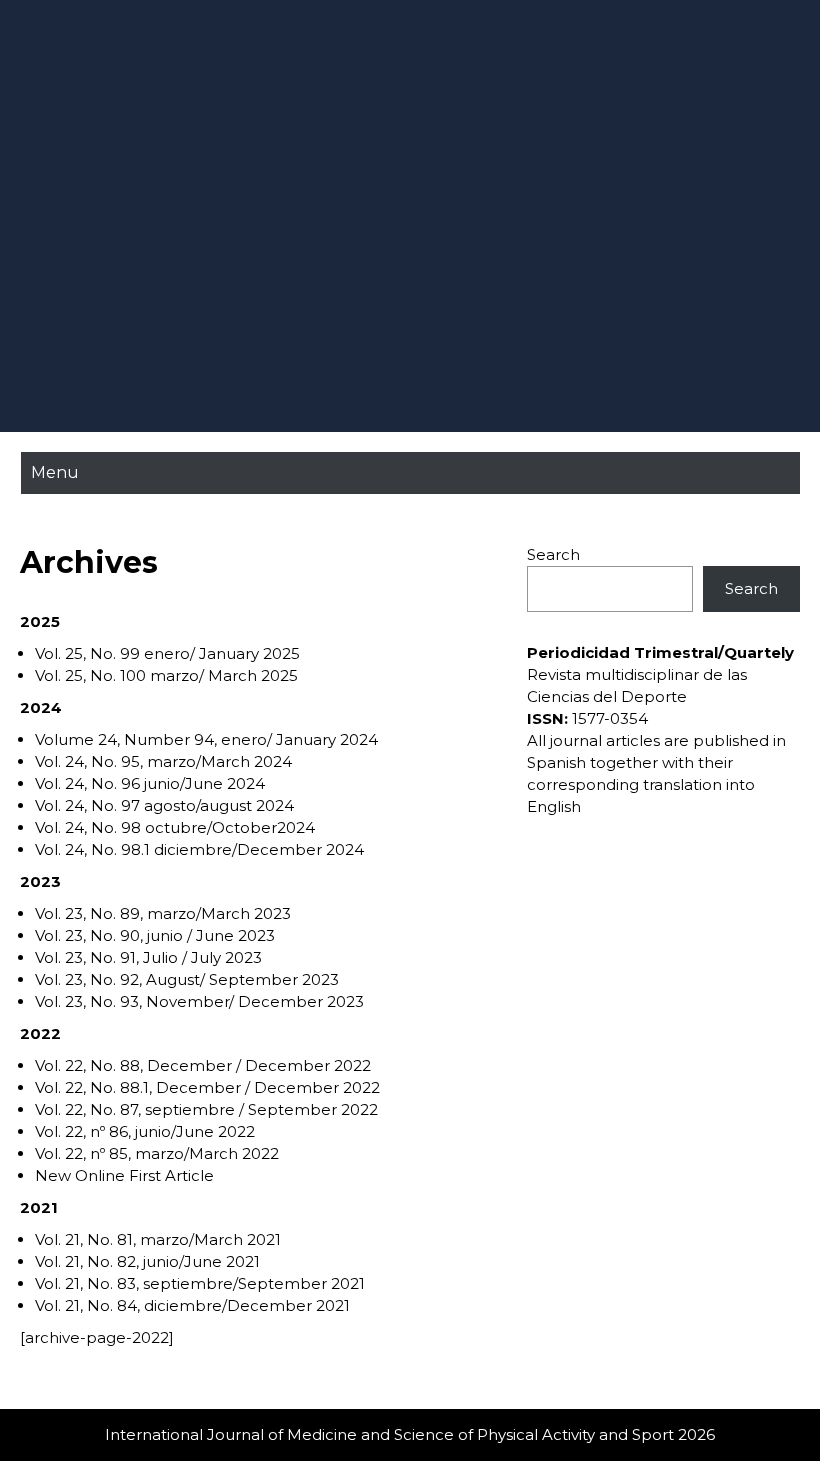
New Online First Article (124, 1175)
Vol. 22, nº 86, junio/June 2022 (145, 1131)
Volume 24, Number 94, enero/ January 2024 (206, 739)
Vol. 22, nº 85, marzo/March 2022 (157, 1153)
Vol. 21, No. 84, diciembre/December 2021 (192, 1305)
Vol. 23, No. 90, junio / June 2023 (155, 935)
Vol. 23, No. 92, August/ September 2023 (187, 979)
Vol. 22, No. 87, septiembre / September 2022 (206, 1109)
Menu (55, 472)
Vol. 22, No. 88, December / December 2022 (203, 1065)
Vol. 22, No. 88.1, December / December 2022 (207, 1087)
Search (553, 554)
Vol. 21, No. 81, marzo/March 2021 (158, 1239)
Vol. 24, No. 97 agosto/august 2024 (164, 805)
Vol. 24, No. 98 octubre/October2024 (175, 827)
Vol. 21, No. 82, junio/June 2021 (147, 1261)
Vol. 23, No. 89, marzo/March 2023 (163, 913)
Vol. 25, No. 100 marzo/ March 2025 (166, 675)
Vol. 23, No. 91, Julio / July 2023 (148, 957)
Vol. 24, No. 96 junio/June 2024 (150, 783)
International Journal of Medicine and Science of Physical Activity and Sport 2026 (410, 1434)
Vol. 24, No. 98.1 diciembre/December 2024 (199, 849)
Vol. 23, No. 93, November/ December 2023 (199, 1001)
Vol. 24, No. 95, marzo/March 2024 (163, 761)
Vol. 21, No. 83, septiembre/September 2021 (200, 1283)
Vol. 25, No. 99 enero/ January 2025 (167, 653)
